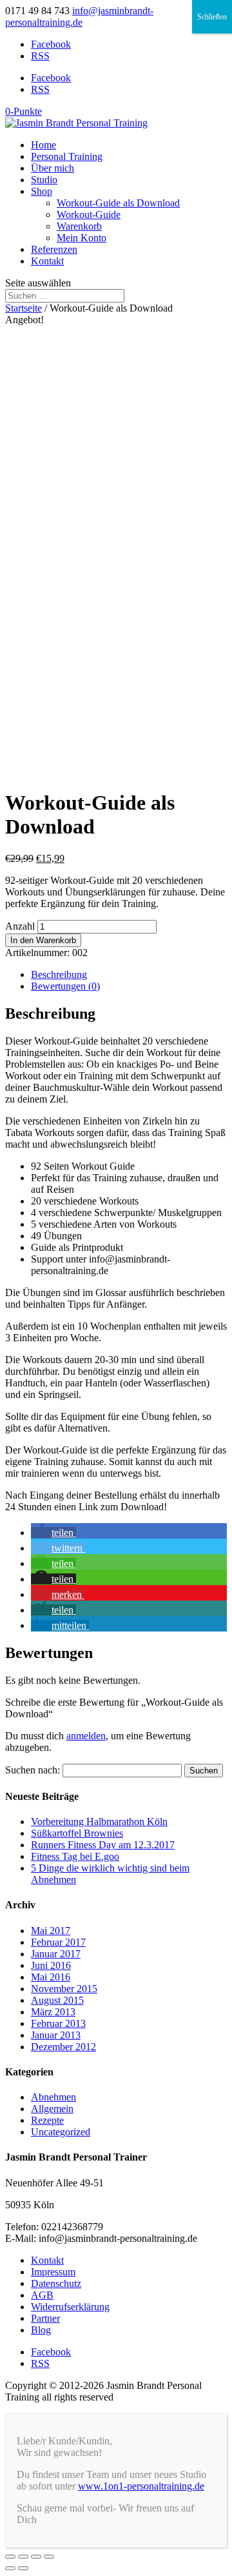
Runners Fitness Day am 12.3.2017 (103, 1845)
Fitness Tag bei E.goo (75, 1856)
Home (43, 145)
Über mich (53, 168)
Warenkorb (79, 226)
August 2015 (57, 2000)
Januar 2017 (56, 1954)
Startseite (24, 308)
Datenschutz (56, 2283)
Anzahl (20, 926)
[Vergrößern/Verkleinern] (49, 2557)
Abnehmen (53, 2097)
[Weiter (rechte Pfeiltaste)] (23, 2568)
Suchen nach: (33, 1770)
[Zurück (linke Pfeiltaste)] (10, 2568)
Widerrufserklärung (70, 2307)
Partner (45, 2318)
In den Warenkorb (43, 940)
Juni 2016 (51, 1965)
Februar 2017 (58, 1942)
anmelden (86, 1736)
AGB (42, 2295)
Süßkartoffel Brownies (77, 1833)
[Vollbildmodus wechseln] (36, 2557)
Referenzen (54, 249)
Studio (44, 180)
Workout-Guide (89, 215)
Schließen (212, 17)
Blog (41, 2330)
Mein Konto (82, 238)
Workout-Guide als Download (118, 203)
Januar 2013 (56, 2035)
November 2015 (64, 1989)
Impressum (53, 2272)
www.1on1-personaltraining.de (141, 2486)
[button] (53, 1533)
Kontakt (47, 261)
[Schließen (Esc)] (10, 2557)
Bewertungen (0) (65, 986)
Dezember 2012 (63, 2047)
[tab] (129, 975)
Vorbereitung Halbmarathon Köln (99, 1822)
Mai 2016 (51, 1977)
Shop (42, 191)
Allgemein (52, 2109)
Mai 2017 (51, 1931)
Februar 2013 (58, 2023)
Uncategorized (61, 2132)
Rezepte (47, 2120)
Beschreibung (59, 974)
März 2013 (53, 2012)
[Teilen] (23, 2557)
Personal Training (67, 156)
